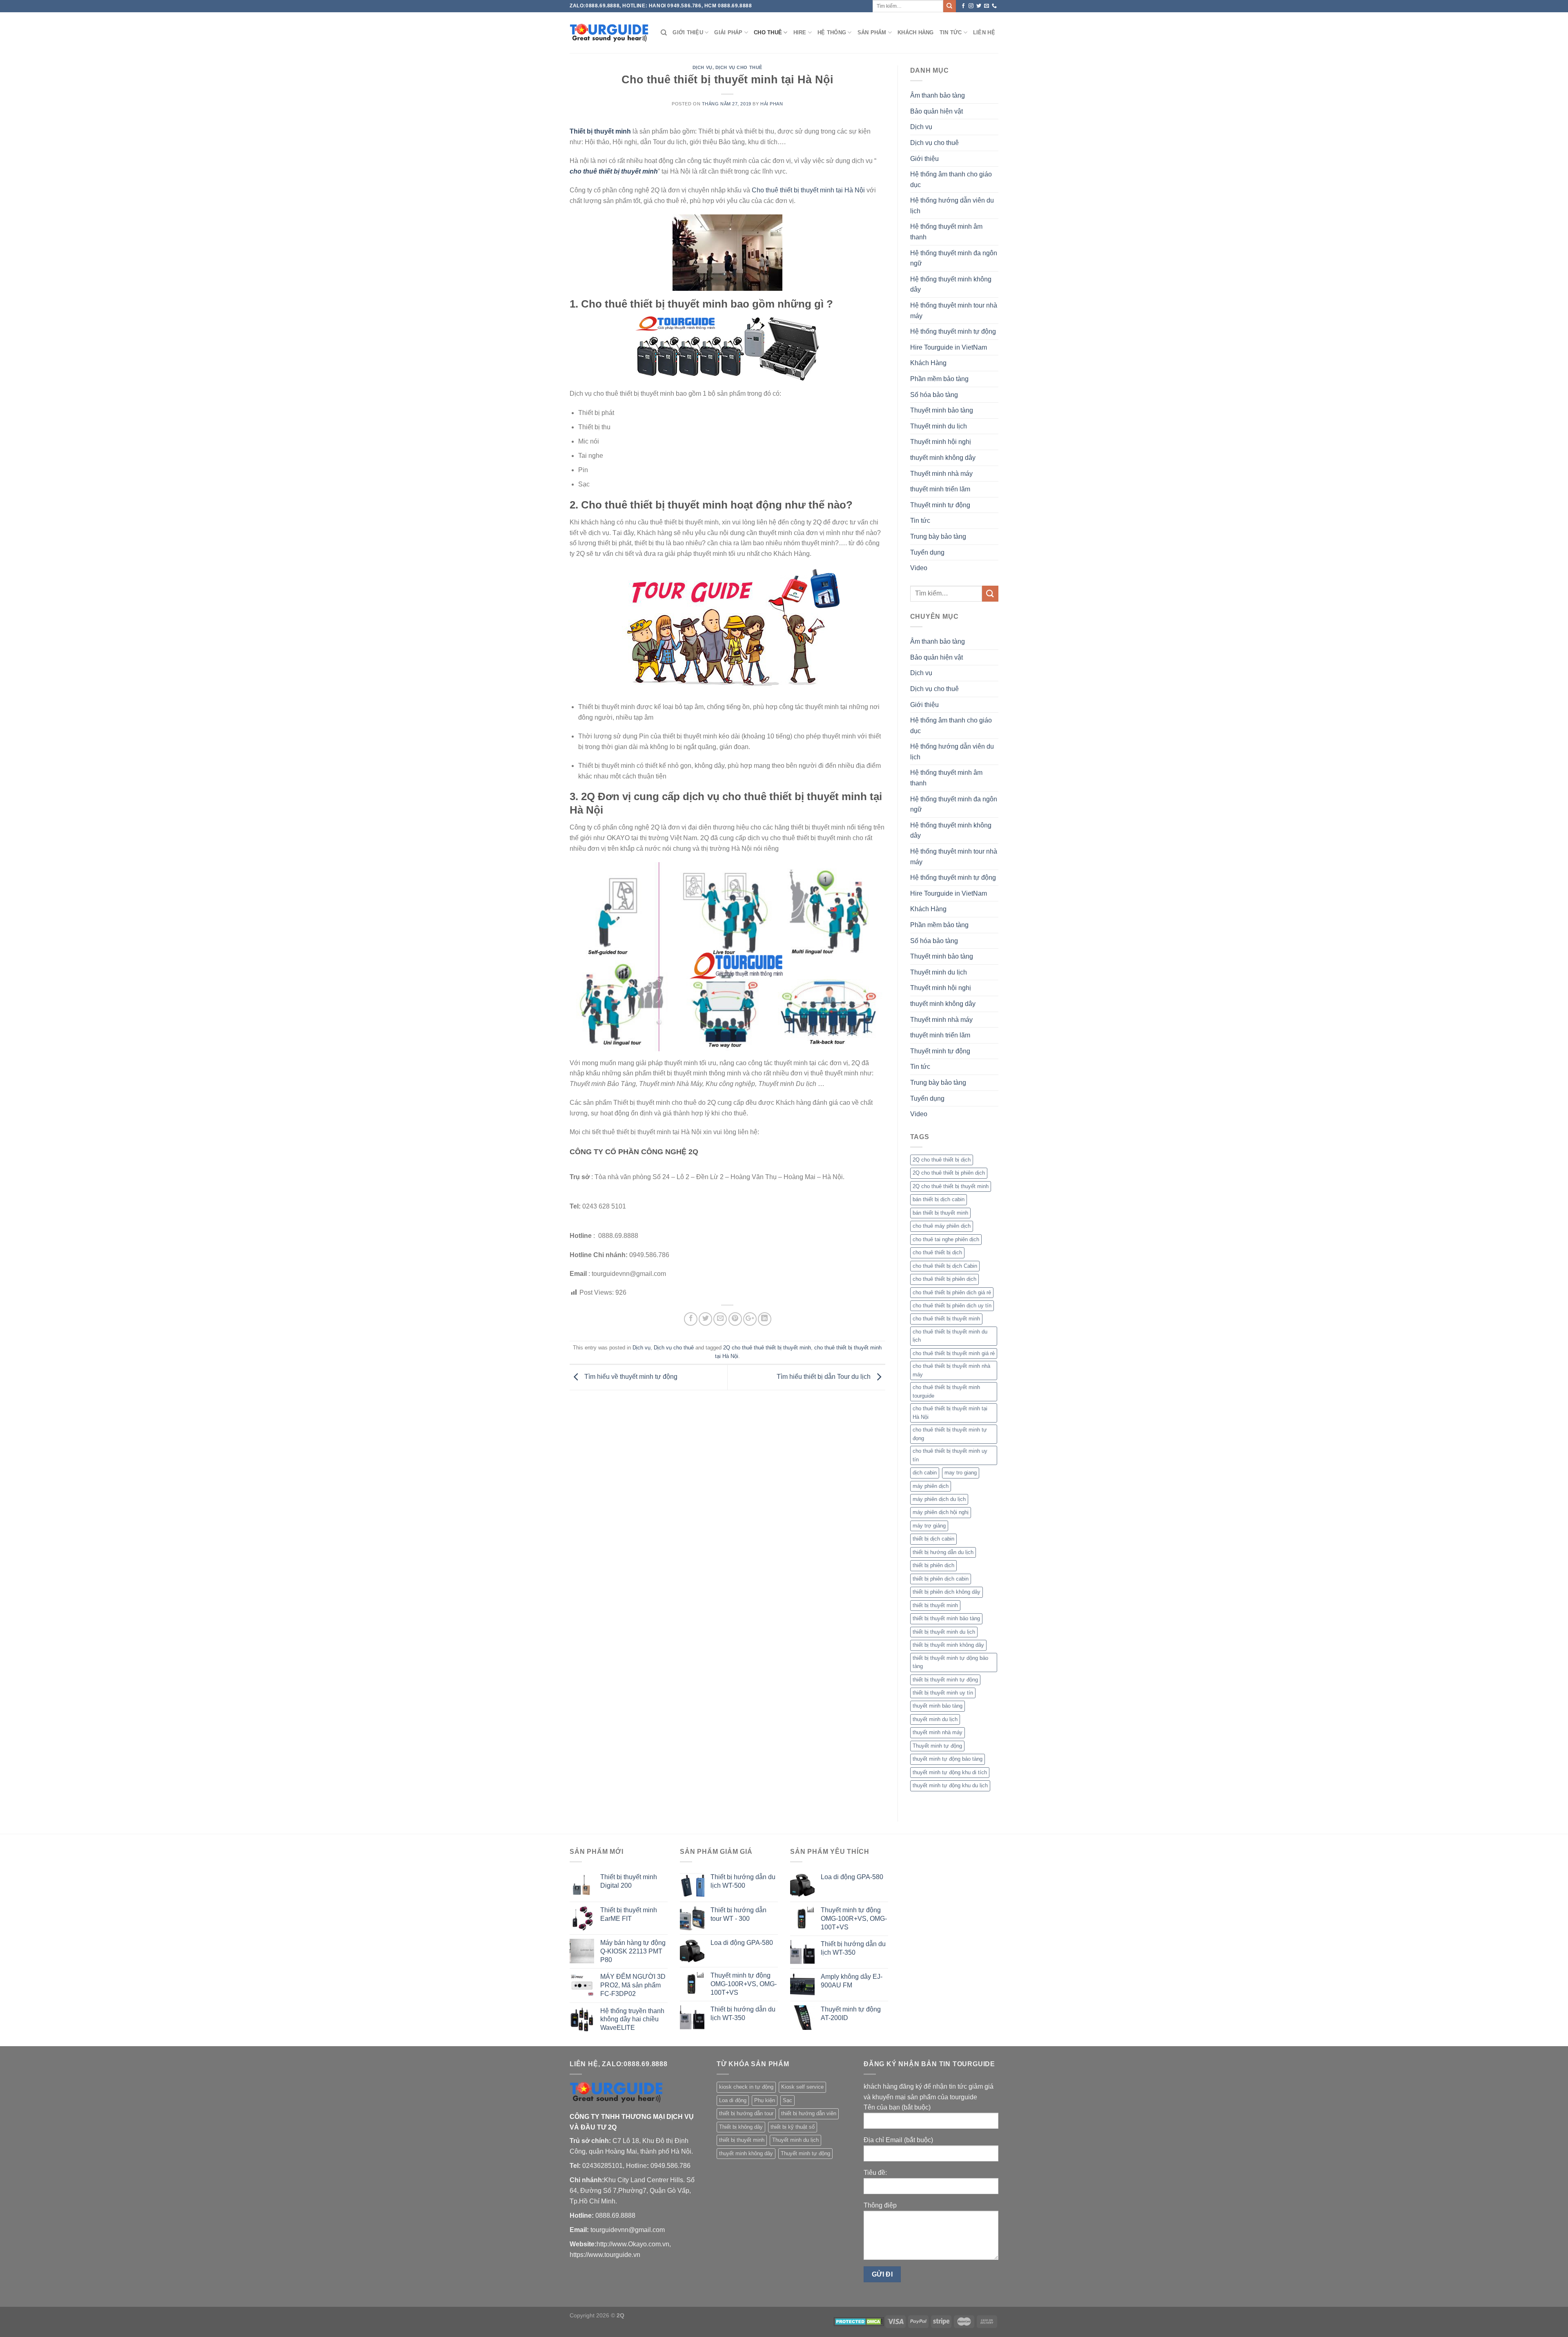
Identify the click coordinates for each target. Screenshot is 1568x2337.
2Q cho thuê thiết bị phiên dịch (949, 1173)
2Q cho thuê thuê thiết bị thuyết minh (767, 1348)
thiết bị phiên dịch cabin (941, 1579)
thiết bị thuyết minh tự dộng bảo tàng (950, 1662)
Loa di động (733, 2100)
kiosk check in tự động (746, 2087)
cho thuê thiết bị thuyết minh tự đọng (950, 1434)
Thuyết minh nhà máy (941, 474)
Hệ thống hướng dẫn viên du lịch (952, 206)
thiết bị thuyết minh (935, 1605)
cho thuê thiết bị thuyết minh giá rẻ (954, 1353)
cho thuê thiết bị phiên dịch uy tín (952, 1306)
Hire (800, 32)
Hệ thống (832, 32)
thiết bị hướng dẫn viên (809, 2113)
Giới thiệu (688, 32)
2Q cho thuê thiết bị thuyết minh (951, 1186)
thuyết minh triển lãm (940, 489)
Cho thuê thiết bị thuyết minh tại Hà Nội (808, 190)
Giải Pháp (728, 32)
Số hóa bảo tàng (934, 395)
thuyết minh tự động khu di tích (950, 1772)
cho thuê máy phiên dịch (942, 1226)
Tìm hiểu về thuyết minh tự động (630, 1377)
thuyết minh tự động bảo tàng (948, 1759)
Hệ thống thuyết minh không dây (951, 284)
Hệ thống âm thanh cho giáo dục (951, 180)
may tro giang (961, 1473)
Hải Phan (772, 104)
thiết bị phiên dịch (933, 1565)
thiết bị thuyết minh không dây (948, 1645)
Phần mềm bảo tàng (939, 379)
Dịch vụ (703, 67)
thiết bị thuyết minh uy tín (943, 1693)
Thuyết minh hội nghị (941, 442)
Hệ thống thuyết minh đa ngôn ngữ (954, 258)
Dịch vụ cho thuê (739, 67)
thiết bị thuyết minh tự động (945, 1680)
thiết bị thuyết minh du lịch (944, 1632)
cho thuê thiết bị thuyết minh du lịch (950, 1336)
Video (919, 568)
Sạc (787, 2100)
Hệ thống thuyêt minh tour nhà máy (954, 311)
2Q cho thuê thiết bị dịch (942, 1160)
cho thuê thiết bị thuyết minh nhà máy (951, 1370)
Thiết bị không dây (741, 2127)
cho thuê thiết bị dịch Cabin (945, 1266)
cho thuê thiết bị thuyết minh (946, 1319)
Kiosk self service (802, 2087)
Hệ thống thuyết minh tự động (953, 331)
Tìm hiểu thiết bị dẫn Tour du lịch (824, 1377)
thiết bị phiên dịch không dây (947, 1592)
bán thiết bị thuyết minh (940, 1213)
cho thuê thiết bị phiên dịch (944, 1279)
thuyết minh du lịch (935, 1719)
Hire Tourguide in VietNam (949, 347)
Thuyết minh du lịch (939, 426)
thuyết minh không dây (943, 458)
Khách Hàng (916, 32)
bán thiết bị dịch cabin (939, 1199)
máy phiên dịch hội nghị (941, 1512)
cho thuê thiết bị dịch (937, 1252)
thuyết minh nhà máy (938, 1732)
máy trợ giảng (929, 1526)
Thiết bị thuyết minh (600, 131)
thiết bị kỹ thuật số (793, 2127)
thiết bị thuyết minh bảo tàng (946, 1618)
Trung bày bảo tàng (938, 536)
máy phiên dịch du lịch (939, 1499)
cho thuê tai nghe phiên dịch (946, 1239)
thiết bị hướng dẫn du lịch (943, 1552)
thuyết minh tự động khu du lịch (950, 1785)
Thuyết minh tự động (940, 505)
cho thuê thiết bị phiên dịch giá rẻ (952, 1292)
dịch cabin (925, 1473)
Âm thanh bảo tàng (938, 95)
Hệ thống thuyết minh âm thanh (946, 232)
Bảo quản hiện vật (937, 111)
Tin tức (951, 32)
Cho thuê (768, 32)
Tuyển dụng (927, 552)
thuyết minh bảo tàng (938, 1706)
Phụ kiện (765, 2100)
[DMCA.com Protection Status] (859, 2321)
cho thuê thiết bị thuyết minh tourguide (946, 1391)
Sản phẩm (872, 32)
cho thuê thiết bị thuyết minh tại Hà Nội (950, 1413)
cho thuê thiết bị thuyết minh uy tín (950, 1455)
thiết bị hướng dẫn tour (746, 2113)
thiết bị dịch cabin (933, 1539)
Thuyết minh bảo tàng (942, 410)
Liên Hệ (984, 32)
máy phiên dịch (931, 1486)
